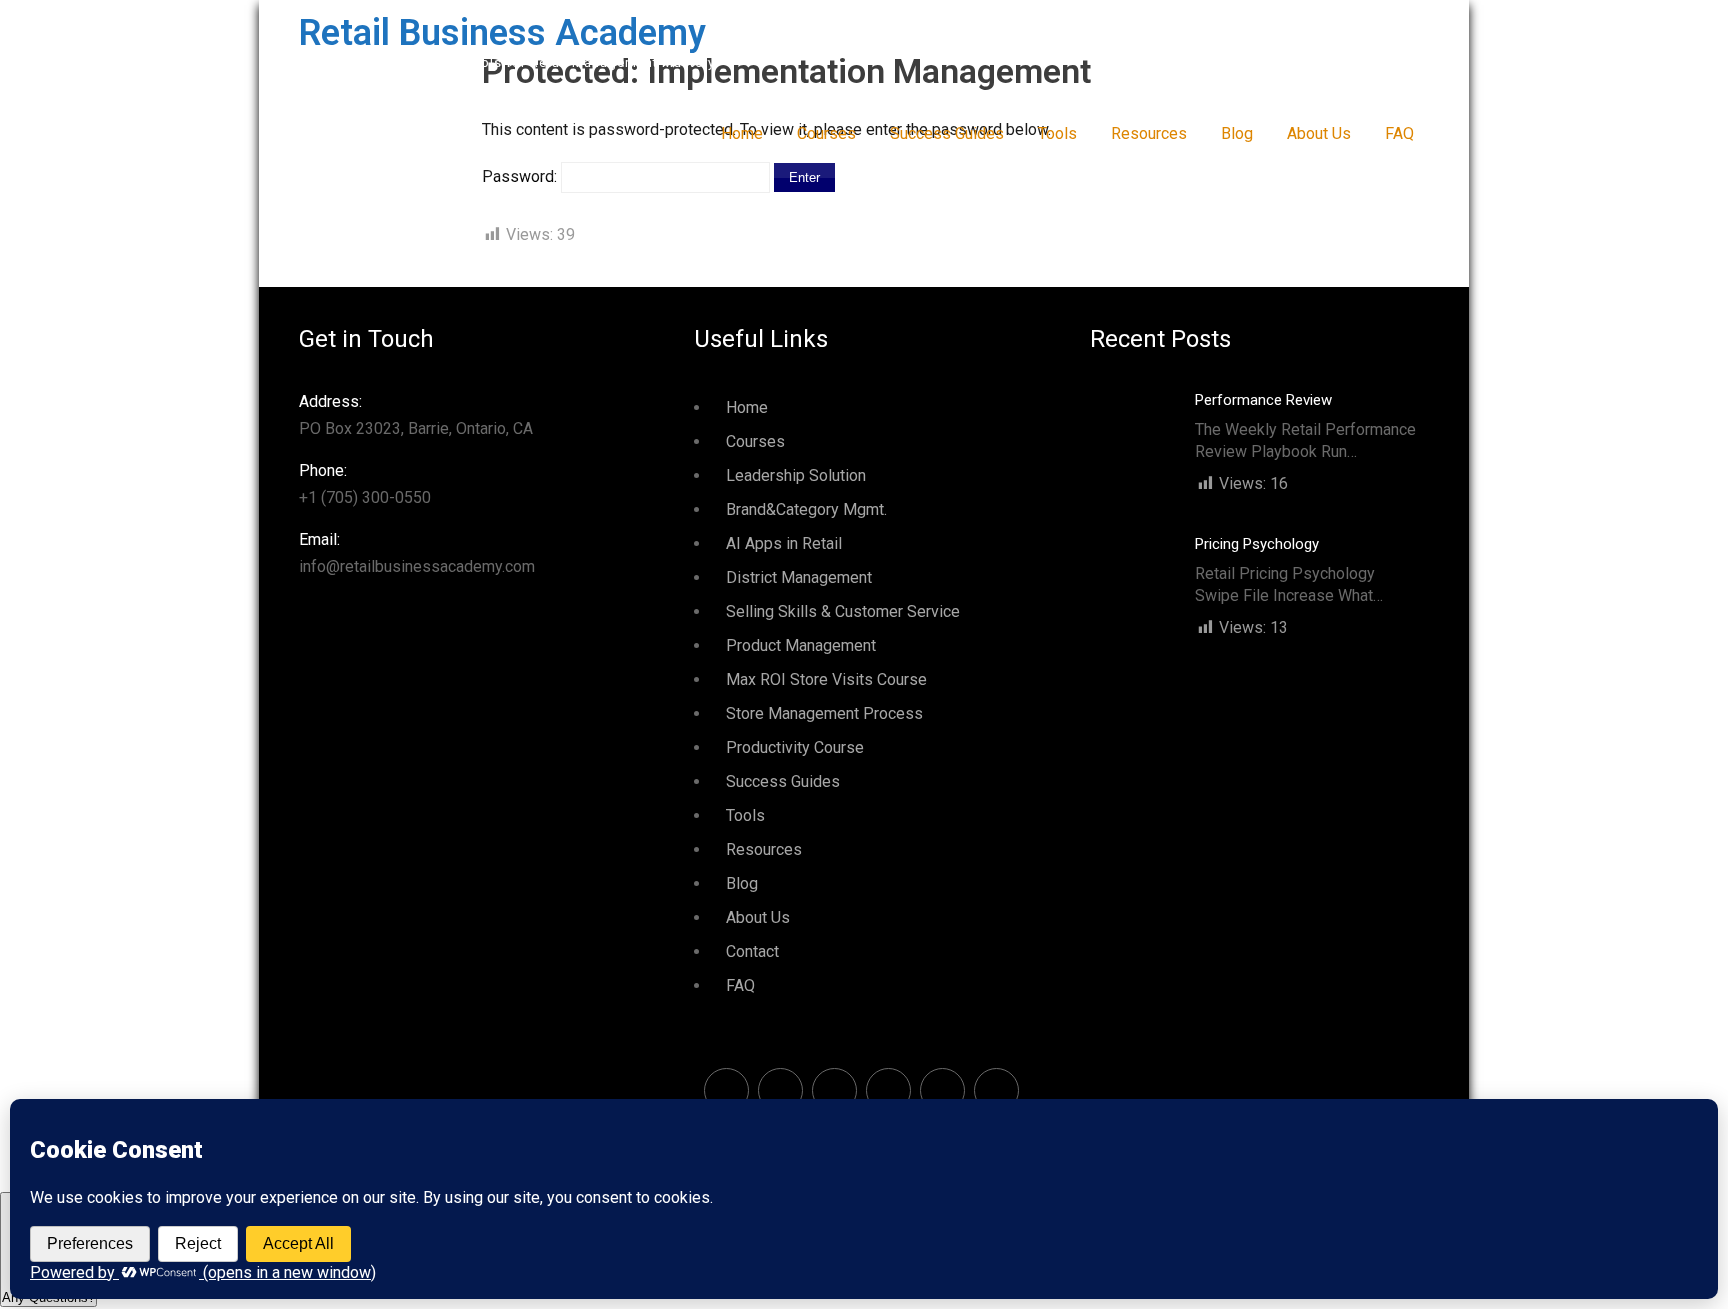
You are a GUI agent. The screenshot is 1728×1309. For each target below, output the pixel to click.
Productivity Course (795, 747)
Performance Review (1263, 400)
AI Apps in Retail (784, 543)
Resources (1149, 133)
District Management (799, 577)
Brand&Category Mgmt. (806, 509)
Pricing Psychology (1257, 544)
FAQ (1399, 133)
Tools (1057, 133)
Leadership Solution (796, 475)
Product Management (801, 645)
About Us (1319, 133)
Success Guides (947, 133)
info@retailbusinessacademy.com (417, 553)
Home (742, 133)
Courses (826, 133)
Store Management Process (824, 713)
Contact (752, 951)
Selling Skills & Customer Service (843, 611)
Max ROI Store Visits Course (826, 679)
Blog (1237, 133)
